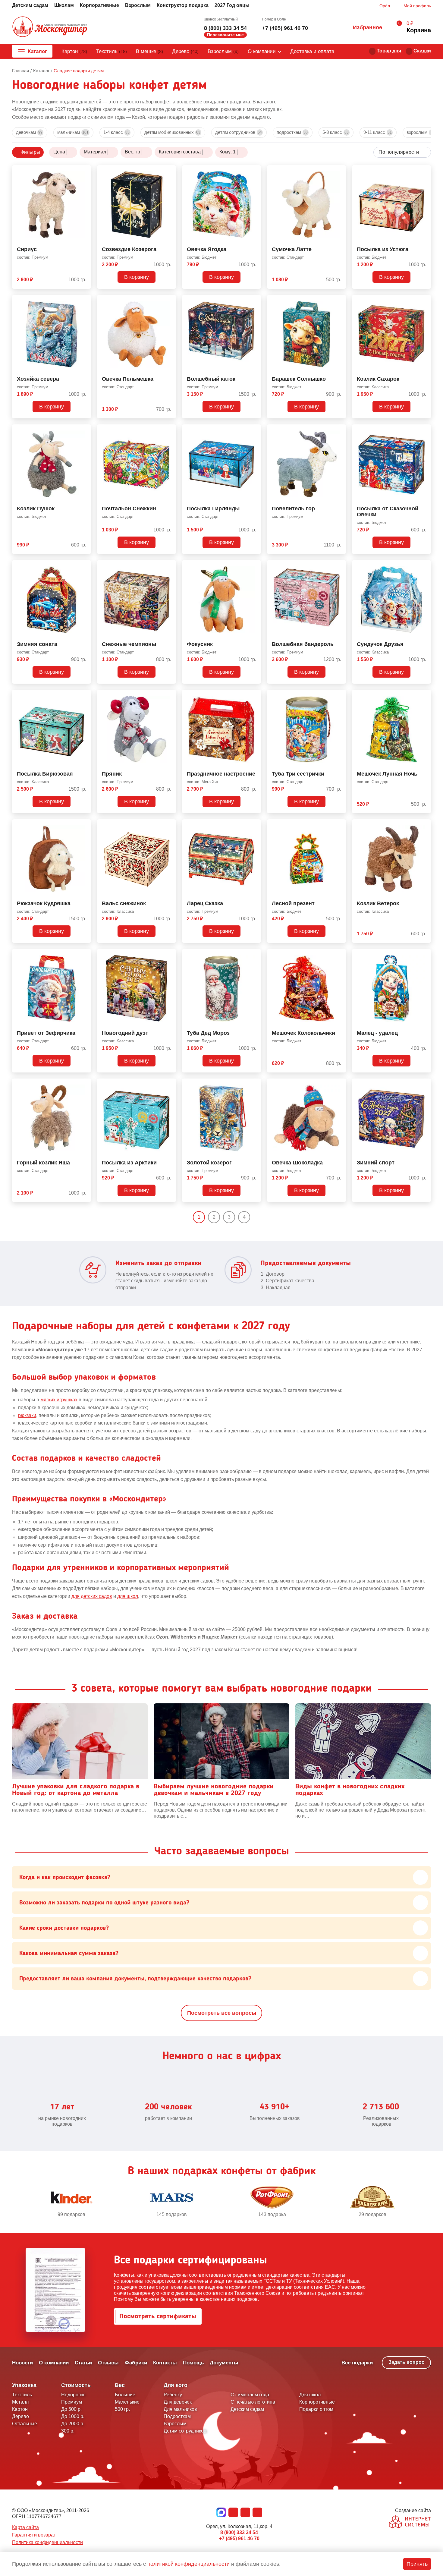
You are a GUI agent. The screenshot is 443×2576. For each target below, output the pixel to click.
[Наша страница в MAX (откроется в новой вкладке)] (221, 2512)
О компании (262, 51)
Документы (224, 2363)
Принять (417, 2564)
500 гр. (122, 2409)
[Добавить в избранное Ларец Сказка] (254, 825)
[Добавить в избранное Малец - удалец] (424, 955)
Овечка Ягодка (207, 249)
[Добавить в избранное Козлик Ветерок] (424, 825)
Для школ (310, 2395)
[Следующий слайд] (428, 2202)
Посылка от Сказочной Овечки (388, 512)
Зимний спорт (376, 1163)
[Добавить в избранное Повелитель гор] (339, 430)
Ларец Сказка (205, 904)
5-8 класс (336, 132)
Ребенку (173, 2395)
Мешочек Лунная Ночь (387, 774)
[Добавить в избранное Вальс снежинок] (169, 825)
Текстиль (112, 51)
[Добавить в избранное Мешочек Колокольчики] (339, 955)
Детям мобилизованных (172, 132)
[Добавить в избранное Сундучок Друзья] (424, 566)
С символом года (250, 2395)
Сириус (27, 249)
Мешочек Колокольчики (303, 1033)
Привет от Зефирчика (46, 1033)
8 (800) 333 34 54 (225, 28)
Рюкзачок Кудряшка (44, 904)
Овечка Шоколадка (297, 1163)
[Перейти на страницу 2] (255, 1217)
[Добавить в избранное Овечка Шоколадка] (339, 1084)
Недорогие (73, 2395)
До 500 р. (71, 2409)
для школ (128, 1596)
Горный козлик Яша (43, 1163)
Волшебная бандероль (303, 644)
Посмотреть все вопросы (222, 2013)
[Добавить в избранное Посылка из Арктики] (169, 1084)
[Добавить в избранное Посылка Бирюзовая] (84, 695)
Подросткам (292, 132)
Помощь (193, 2363)
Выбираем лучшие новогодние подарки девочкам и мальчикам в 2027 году (214, 1790)
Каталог (37, 51)
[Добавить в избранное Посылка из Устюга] (424, 171)
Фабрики (136, 2363)
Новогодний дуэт (125, 1033)
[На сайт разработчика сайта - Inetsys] (410, 2522)
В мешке (149, 51)
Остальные (25, 2424)
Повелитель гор (293, 509)
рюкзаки (27, 1415)
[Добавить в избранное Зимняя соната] (84, 566)
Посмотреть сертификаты (158, 2316)
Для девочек (178, 2402)
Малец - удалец (377, 1033)
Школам (64, 5)
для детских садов (92, 1596)
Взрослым (138, 5)
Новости (22, 2363)
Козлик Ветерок (378, 904)
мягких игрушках (59, 1400)
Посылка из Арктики (129, 1163)
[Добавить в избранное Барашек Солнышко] (339, 301)
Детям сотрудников (239, 132)
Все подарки (357, 2363)
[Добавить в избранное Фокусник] (254, 566)
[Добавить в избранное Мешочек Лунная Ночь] (424, 695)
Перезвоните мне (225, 35)
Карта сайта (25, 2527)
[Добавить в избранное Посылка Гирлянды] (254, 430)
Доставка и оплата (312, 51)
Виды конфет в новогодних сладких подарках (350, 1790)
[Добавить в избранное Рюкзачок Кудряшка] (84, 825)
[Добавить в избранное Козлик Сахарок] (424, 301)
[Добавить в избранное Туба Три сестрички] (339, 695)
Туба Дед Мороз (208, 1033)
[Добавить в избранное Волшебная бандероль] (339, 566)
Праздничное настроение (221, 774)
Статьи (83, 2363)
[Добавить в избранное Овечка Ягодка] (254, 171)
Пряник (112, 774)
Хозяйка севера (38, 379)
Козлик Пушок (36, 509)
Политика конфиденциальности (47, 2542)
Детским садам (30, 5)
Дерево (185, 51)
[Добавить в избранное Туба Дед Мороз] (254, 955)
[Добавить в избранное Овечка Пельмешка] (169, 301)
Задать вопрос (406, 2362)
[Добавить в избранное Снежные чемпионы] (169, 566)
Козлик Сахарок (378, 379)
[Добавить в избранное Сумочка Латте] (339, 171)
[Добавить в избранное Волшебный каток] (254, 301)
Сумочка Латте (292, 249)
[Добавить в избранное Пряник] (169, 695)
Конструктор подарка (183, 5)
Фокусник (200, 644)
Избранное (368, 27)
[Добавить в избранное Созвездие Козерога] (169, 171)
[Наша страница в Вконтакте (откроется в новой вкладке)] (233, 2512)
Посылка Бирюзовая (45, 774)
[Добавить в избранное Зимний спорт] (424, 1084)
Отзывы (108, 2363)
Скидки (422, 51)
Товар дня (389, 51)
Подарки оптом (316, 2409)
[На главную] (50, 27)
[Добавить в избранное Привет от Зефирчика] (84, 955)
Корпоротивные (317, 2402)
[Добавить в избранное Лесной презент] (339, 825)
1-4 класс (116, 132)
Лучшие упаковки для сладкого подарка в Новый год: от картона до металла (76, 1790)
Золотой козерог (209, 1163)
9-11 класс (378, 132)
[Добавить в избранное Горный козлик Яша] (84, 1084)
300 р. (68, 2431)
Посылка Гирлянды (213, 509)
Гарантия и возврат (34, 2535)
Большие (125, 2395)
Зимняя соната (37, 644)
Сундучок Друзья (380, 644)
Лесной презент (293, 904)
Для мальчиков (180, 2409)
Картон (74, 51)
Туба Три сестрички (298, 774)
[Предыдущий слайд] (15, 2202)
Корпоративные (99, 5)
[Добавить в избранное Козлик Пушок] (84, 430)
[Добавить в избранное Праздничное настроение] (254, 695)
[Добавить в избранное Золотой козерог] (254, 1084)
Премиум (72, 2402)
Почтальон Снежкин (129, 509)
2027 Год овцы (232, 5)
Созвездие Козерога (129, 249)
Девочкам (29, 132)
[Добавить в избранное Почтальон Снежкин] (169, 430)
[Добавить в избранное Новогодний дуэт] (169, 955)
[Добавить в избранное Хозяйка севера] (84, 301)
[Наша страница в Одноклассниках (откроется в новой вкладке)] (245, 2512)
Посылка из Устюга (383, 249)
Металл (20, 2402)
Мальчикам (73, 132)
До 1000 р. (73, 2416)
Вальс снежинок (124, 904)
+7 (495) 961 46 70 (285, 28)
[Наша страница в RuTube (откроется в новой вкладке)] (257, 2512)
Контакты (165, 2363)
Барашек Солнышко (299, 379)
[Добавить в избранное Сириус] (84, 171)
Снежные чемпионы (129, 644)
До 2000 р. (73, 2424)
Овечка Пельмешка (128, 379)
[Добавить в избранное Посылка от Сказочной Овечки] (424, 430)
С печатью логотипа (253, 2402)
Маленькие (127, 2402)
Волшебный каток (211, 379)
